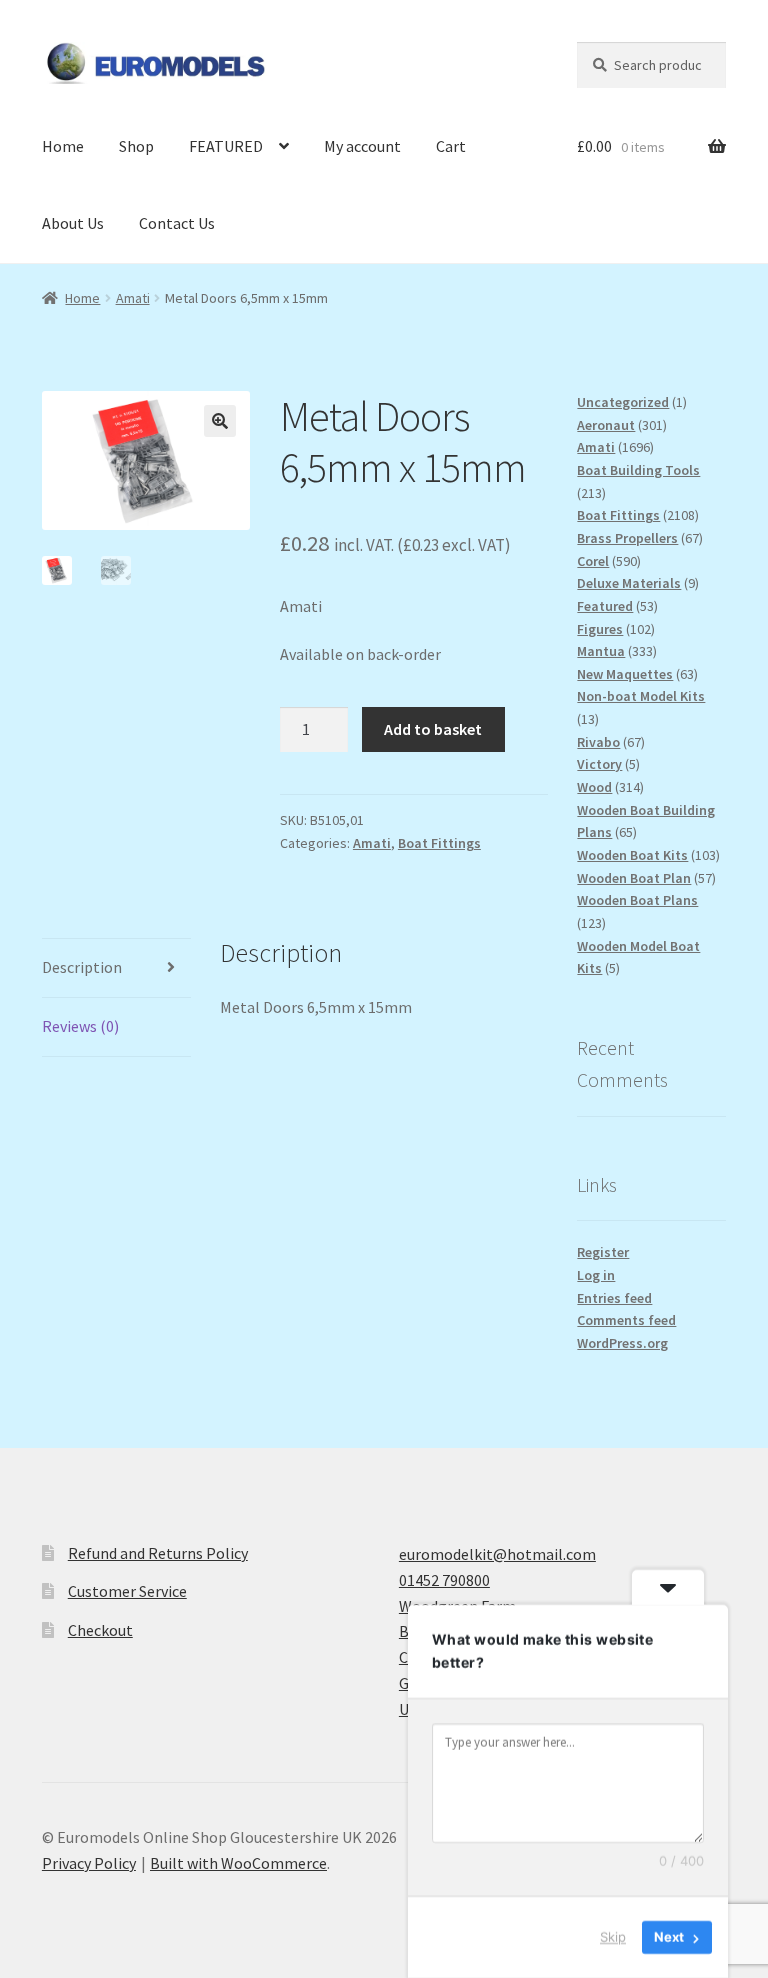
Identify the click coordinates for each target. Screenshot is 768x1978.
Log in (596, 1275)
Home (63, 146)
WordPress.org (622, 1343)
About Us (73, 223)
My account (362, 146)
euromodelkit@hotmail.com (497, 1554)
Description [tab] (82, 967)
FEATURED (226, 146)
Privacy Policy (89, 1863)
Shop (136, 146)
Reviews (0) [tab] (80, 1026)
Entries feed (614, 1298)
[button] (220, 421)
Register (603, 1252)
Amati (133, 298)
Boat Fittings (439, 843)
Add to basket (433, 729)
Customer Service (127, 1591)
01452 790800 (444, 1580)
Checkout (100, 1630)
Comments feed (626, 1320)
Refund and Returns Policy (158, 1553)
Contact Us (177, 223)
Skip (613, 1937)
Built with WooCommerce (238, 1863)
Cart (451, 146)
